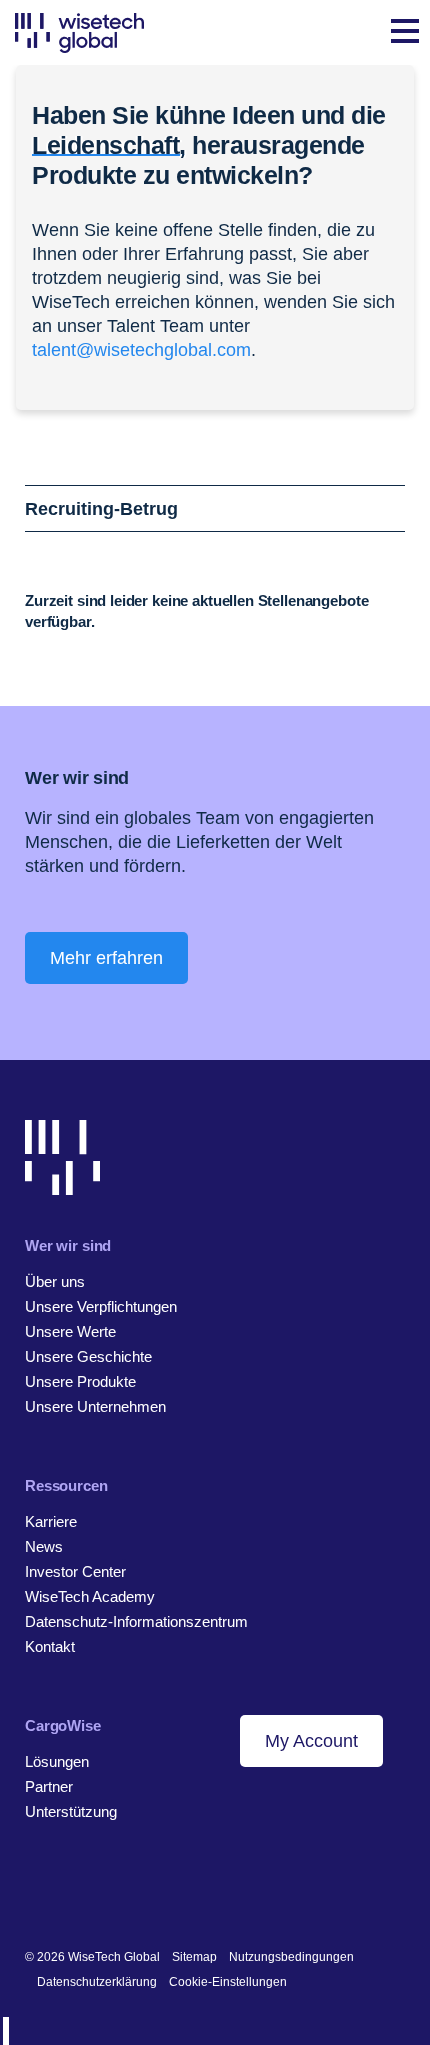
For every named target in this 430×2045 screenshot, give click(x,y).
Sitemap (194, 1957)
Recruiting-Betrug (101, 509)
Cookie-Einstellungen (228, 1982)
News (44, 1546)
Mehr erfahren (106, 958)
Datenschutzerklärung (97, 1982)
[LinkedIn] (34, 1892)
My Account (311, 1741)
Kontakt (50, 1646)
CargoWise (63, 1725)
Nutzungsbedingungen (291, 1957)
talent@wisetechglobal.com (141, 350)
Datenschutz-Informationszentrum (136, 1621)
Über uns (55, 1281)
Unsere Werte (70, 1331)
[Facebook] (65, 1892)
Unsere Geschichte (88, 1356)
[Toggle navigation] (405, 33)
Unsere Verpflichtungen (101, 1306)
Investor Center (75, 1571)
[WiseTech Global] (79, 32)
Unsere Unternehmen (95, 1406)
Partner (49, 1786)
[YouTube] (127, 1892)
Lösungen (57, 1761)
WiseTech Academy (90, 1596)
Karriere (51, 1521)
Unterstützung (71, 1811)
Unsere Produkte (80, 1381)
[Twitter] (96, 1892)
